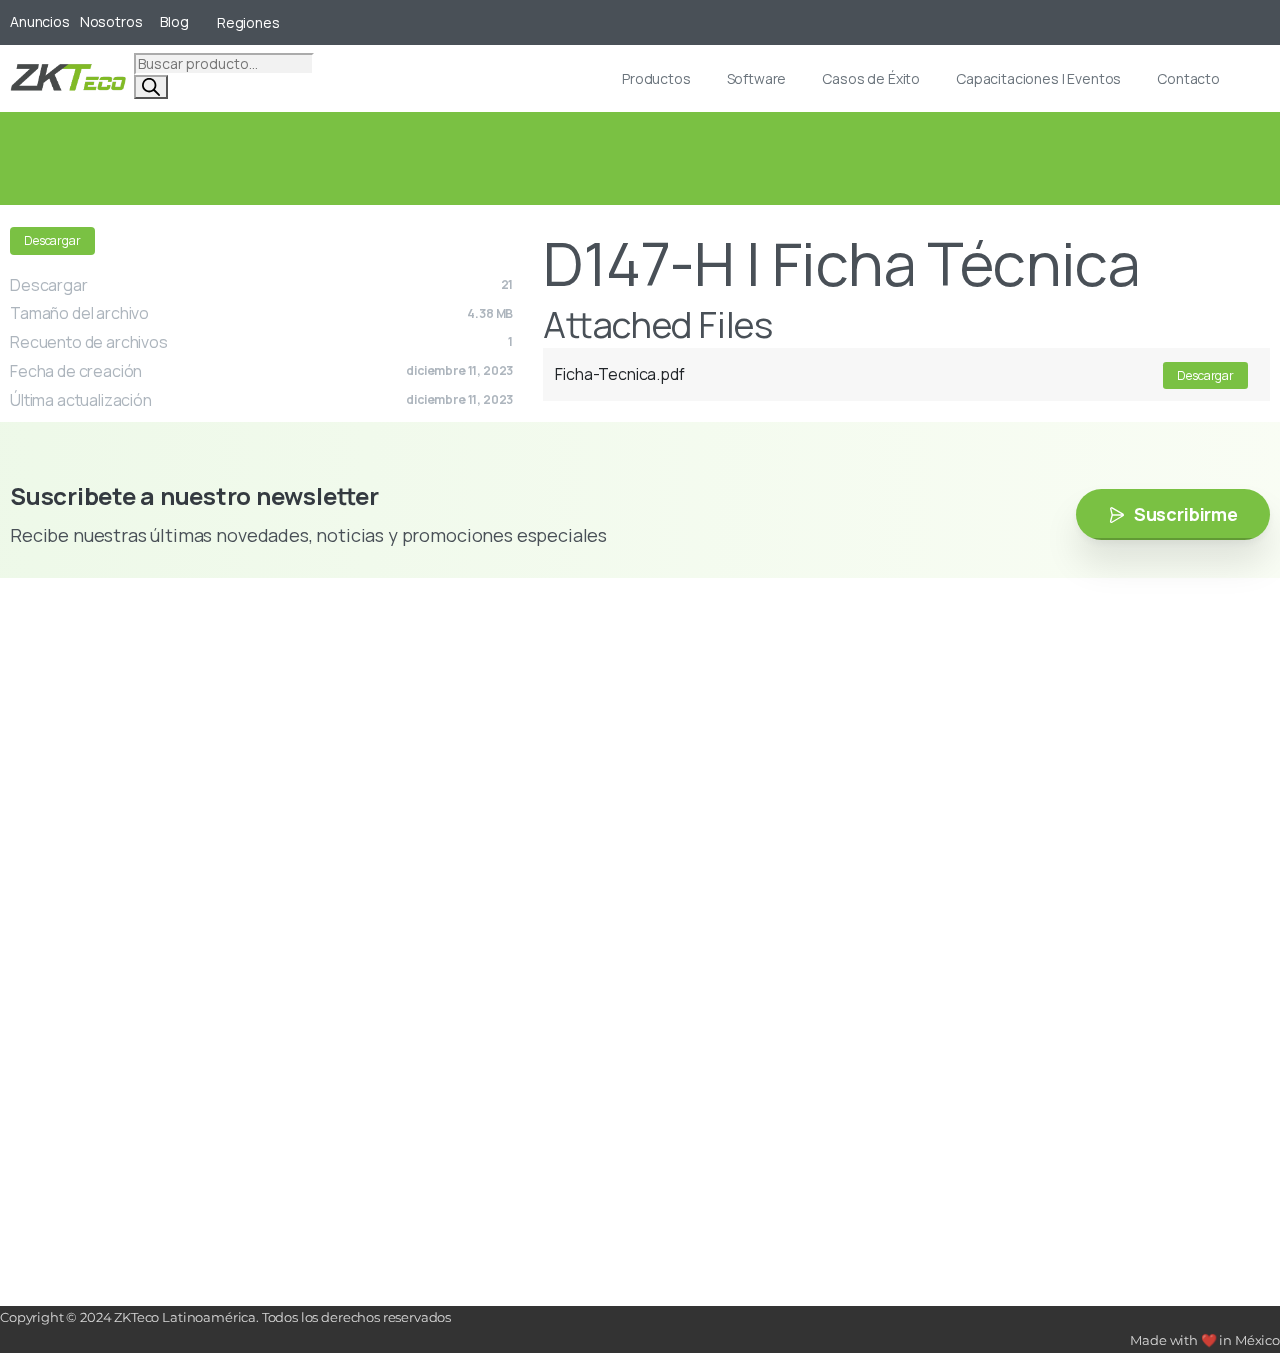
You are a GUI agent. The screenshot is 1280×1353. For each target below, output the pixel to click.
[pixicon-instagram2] (15, 749)
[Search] (151, 87)
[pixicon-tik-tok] (135, 749)
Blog (174, 22)
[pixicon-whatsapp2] (165, 749)
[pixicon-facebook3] (45, 749)
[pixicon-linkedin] (105, 749)
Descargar (52, 240)
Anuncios (40, 22)
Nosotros (111, 22)
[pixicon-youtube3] (75, 749)
